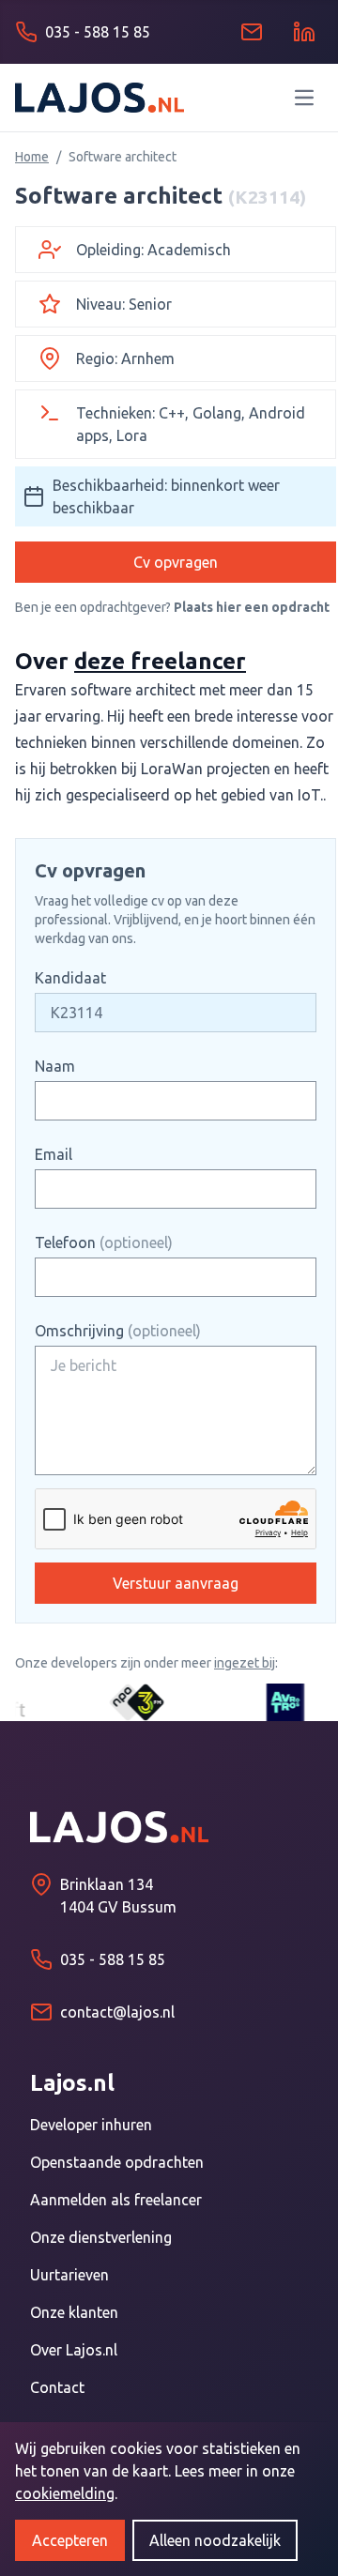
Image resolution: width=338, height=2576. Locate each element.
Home (32, 157)
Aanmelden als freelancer (116, 2200)
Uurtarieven (69, 2275)
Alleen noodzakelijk (215, 2540)
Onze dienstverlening (101, 2237)
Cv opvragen (176, 562)
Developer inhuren (91, 2125)
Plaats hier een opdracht (252, 607)
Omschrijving (118, 1331)
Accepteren (70, 2540)
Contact (57, 2387)
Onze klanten (74, 2312)
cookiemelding (65, 2493)
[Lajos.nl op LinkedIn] (304, 32)
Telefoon (104, 1242)
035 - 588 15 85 (113, 1959)
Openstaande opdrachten (117, 2162)
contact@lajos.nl (117, 2012)
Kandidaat (70, 978)
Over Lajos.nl (74, 2350)
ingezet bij (245, 1663)
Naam (55, 1066)
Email (54, 1154)
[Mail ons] (252, 32)
